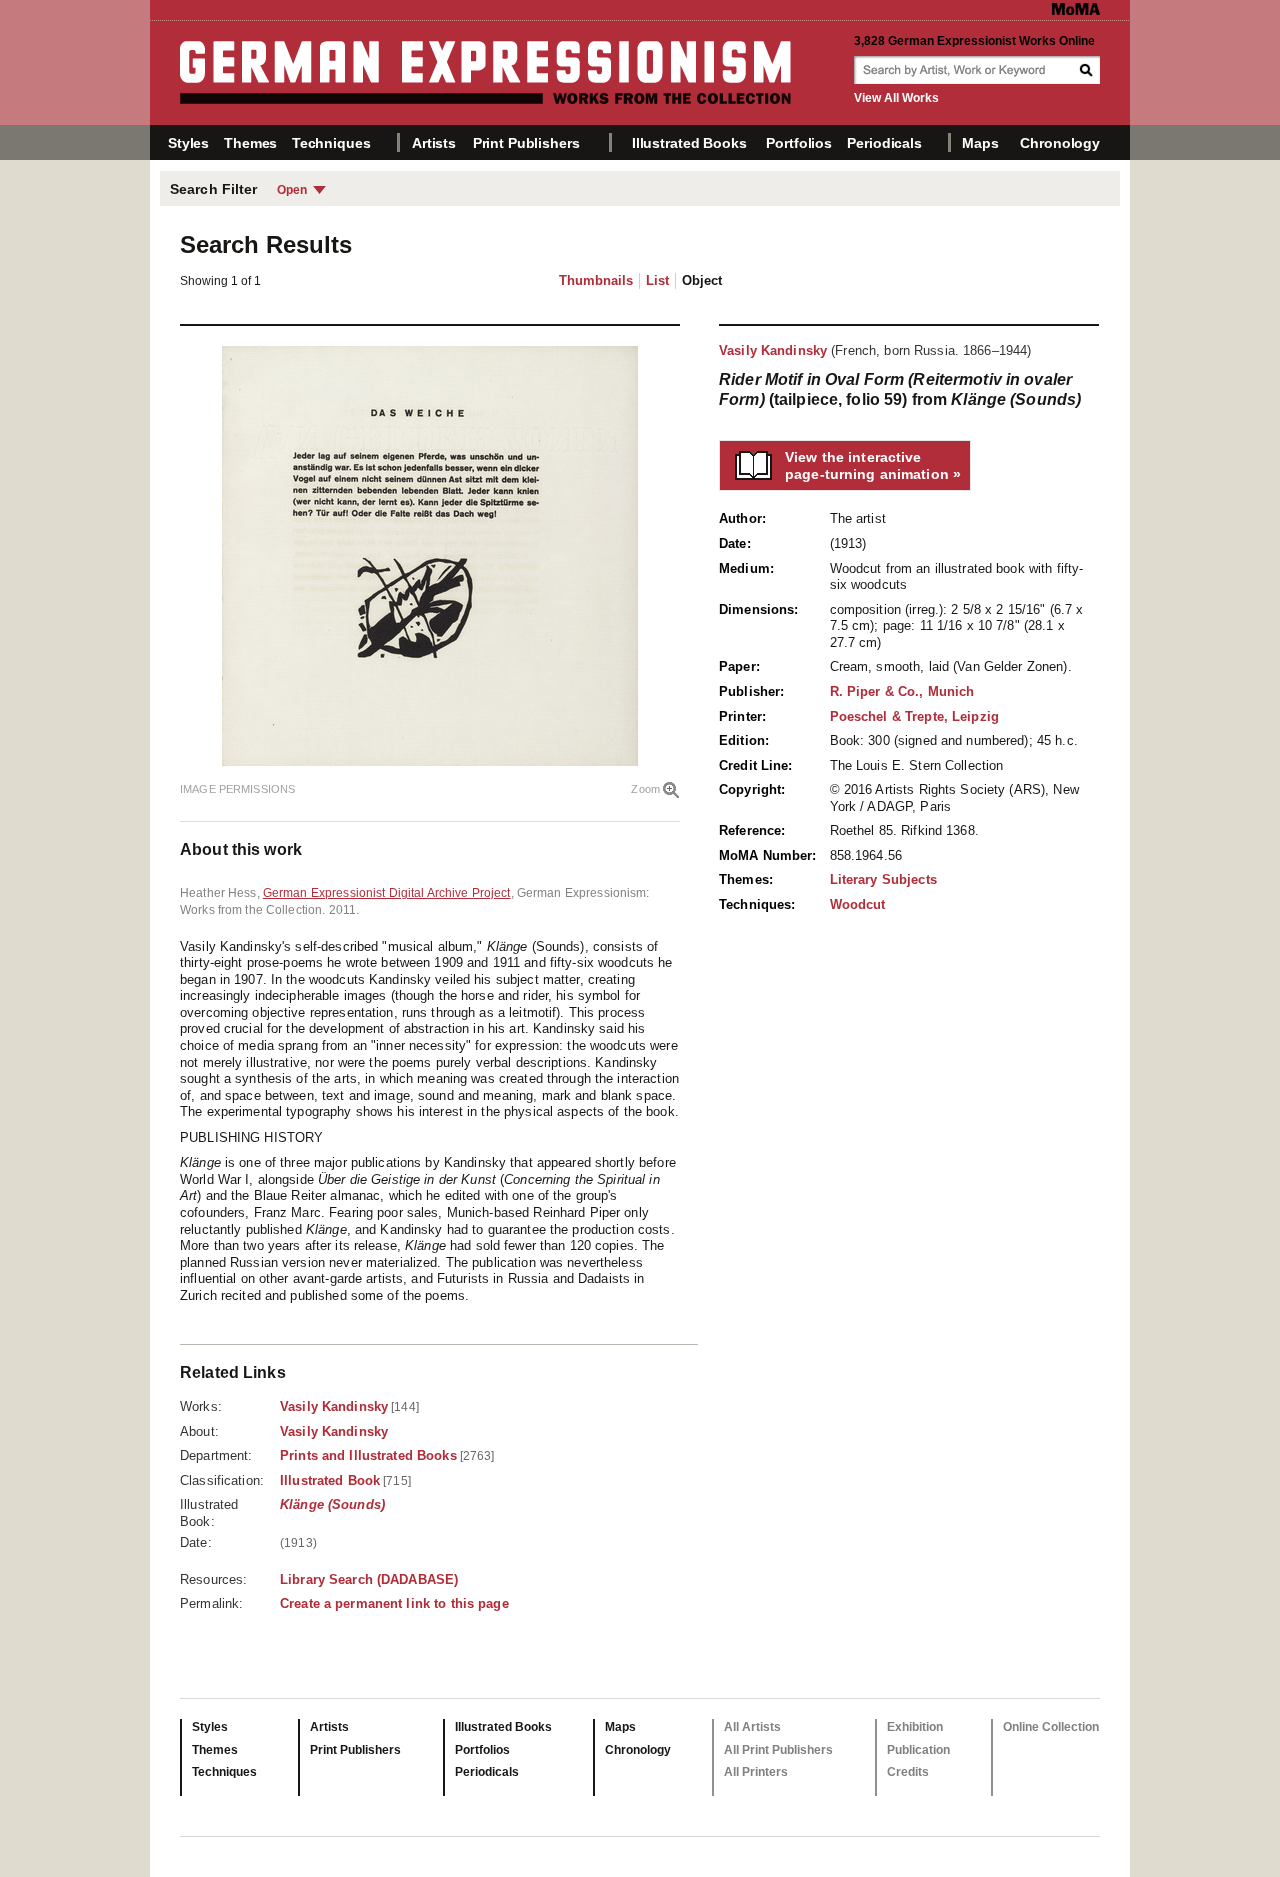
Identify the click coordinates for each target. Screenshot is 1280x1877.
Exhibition (915, 1727)
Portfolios (799, 143)
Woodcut (858, 904)
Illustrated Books (689, 143)
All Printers (756, 1772)
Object (702, 280)
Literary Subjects (883, 879)
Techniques (331, 143)
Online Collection (1051, 1727)
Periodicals (884, 143)
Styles (188, 143)
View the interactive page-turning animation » (873, 465)
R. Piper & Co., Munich (902, 691)
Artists (434, 143)
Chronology (1060, 143)
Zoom (645, 789)
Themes (250, 143)
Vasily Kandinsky (773, 350)
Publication (918, 1750)
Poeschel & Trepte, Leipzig (914, 716)
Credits (908, 1772)
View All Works (896, 98)
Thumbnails (596, 280)
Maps (980, 143)
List (657, 280)
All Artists (752, 1727)
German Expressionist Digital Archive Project (387, 893)
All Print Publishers (778, 1750)
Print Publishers (526, 143)
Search (1088, 70)
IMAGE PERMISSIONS (237, 789)
